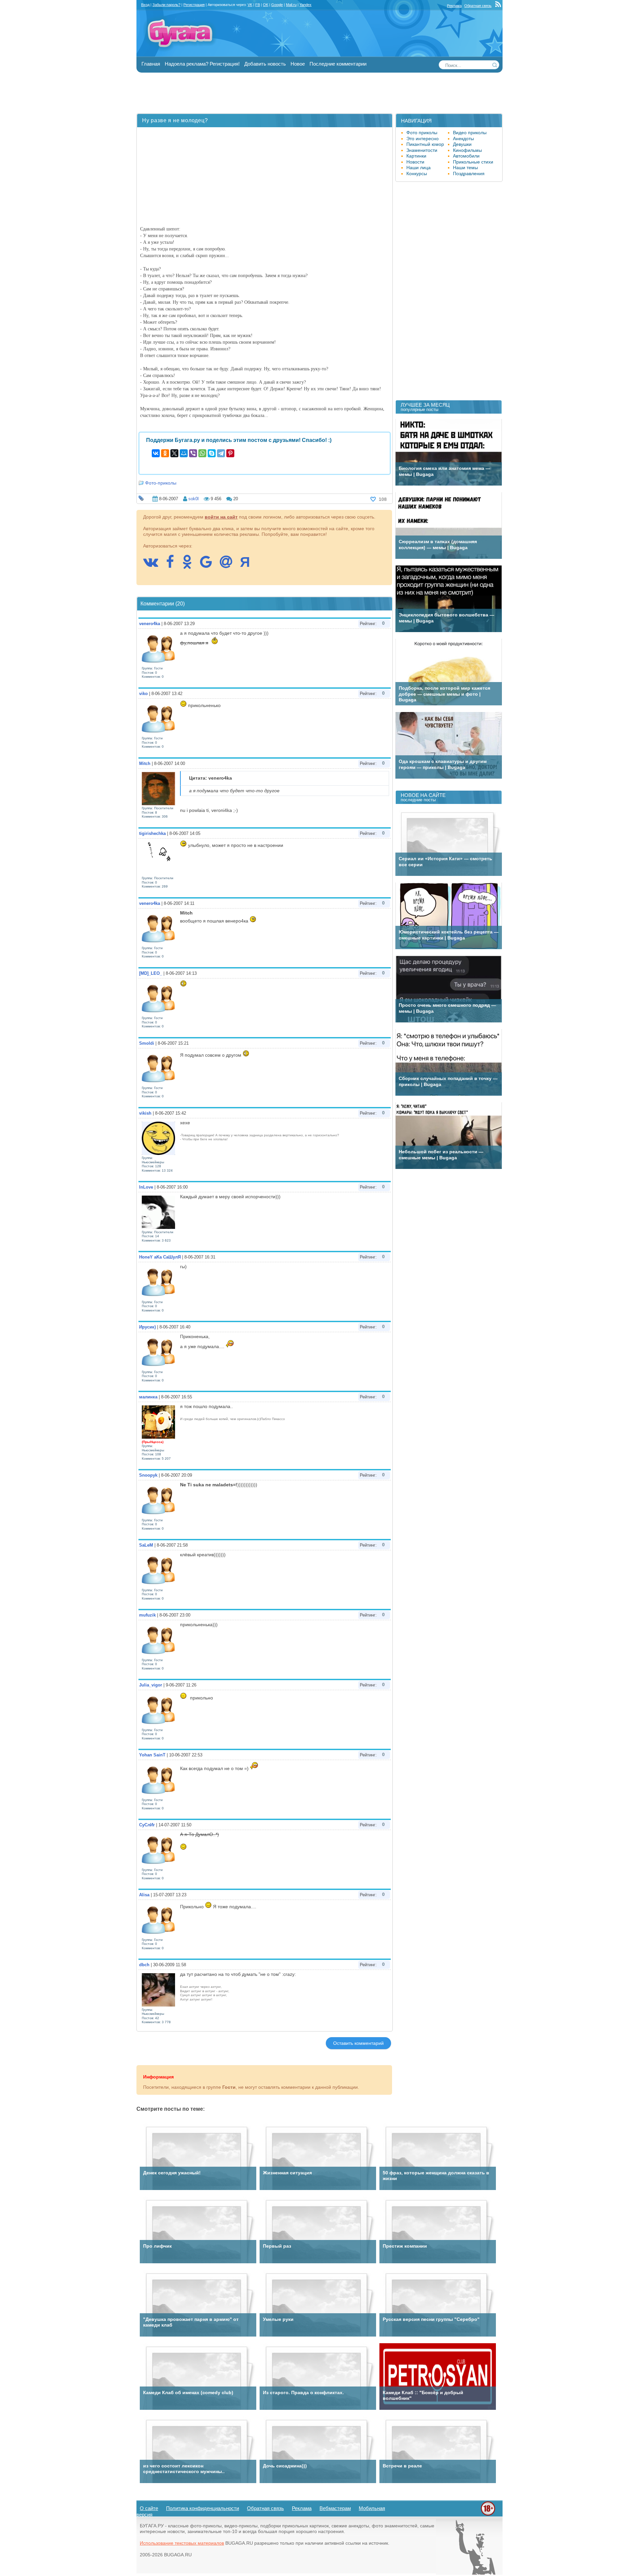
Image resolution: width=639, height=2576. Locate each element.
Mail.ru (291, 5)
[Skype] (212, 453)
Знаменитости (422, 150)
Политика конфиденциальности (203, 2508)
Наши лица (419, 168)
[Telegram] (221, 453)
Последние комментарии (338, 64)
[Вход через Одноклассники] (190, 565)
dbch (144, 1965)
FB (258, 5)
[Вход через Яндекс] (248, 565)
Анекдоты (463, 139)
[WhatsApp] (202, 453)
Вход (145, 5)
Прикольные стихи (473, 162)
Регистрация (194, 5)
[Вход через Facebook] (173, 565)
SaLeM (146, 1545)
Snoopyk (148, 1475)
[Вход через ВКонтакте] (154, 565)
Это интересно (423, 139)
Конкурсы (417, 174)
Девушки (462, 144)
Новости (415, 162)
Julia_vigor (151, 1685)
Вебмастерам (335, 2508)
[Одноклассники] (165, 453)
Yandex (306, 5)
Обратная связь (478, 6)
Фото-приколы (161, 483)
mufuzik (147, 1615)
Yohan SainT (152, 1755)
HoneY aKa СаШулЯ (160, 1257)
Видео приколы (470, 133)
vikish (145, 1113)
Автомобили (466, 156)
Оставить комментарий (358, 2043)
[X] (174, 453)
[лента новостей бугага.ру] (499, 6)
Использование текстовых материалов (182, 2543)
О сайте (149, 2508)
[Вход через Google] (209, 565)
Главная (151, 64)
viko (143, 694)
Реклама (454, 6)
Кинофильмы (467, 150)
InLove (146, 1187)
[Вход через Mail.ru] (229, 565)
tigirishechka (152, 833)
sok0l (194, 499)
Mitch (145, 763)
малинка (148, 1397)
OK (266, 5)
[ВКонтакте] (156, 453)
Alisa (144, 1895)
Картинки (416, 156)
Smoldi (147, 1043)
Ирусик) (147, 1327)
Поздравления (469, 174)
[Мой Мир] (184, 453)
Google (277, 5)
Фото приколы (422, 133)
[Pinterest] (230, 453)
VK (250, 5)
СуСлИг (147, 1825)
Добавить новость (265, 64)
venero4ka (150, 624)
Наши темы (465, 168)
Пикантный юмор (425, 144)
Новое (298, 64)
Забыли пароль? (166, 5)
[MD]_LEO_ (151, 973)
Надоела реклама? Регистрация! (202, 64)
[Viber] (193, 453)
